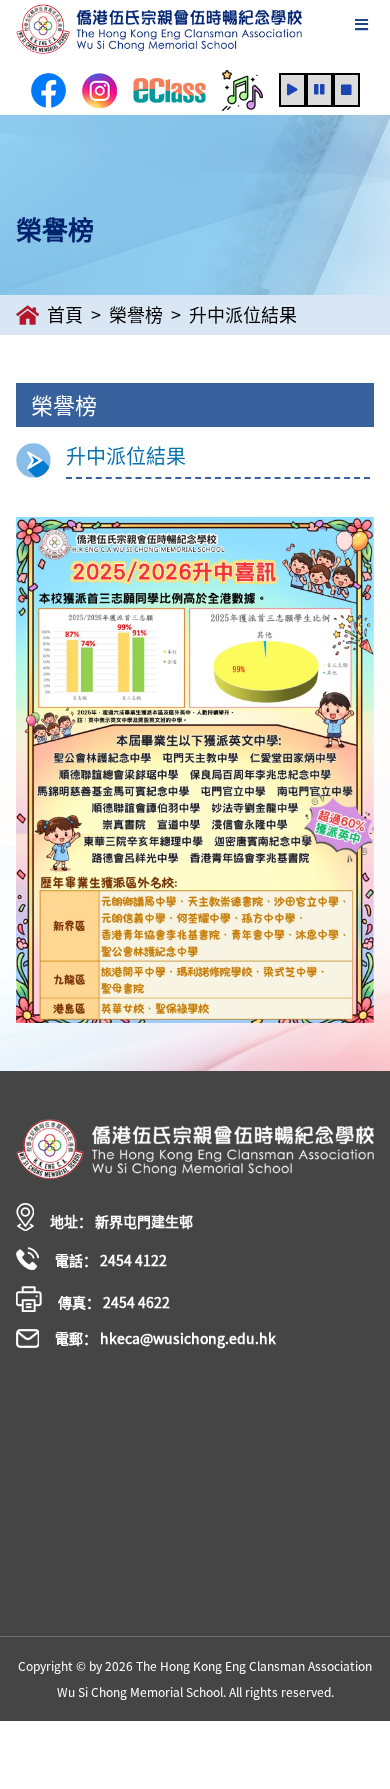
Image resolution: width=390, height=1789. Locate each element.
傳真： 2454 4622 (114, 1302)
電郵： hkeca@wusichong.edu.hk (165, 1338)
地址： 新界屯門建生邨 (121, 1221)
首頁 (65, 315)
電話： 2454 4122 (111, 1260)
